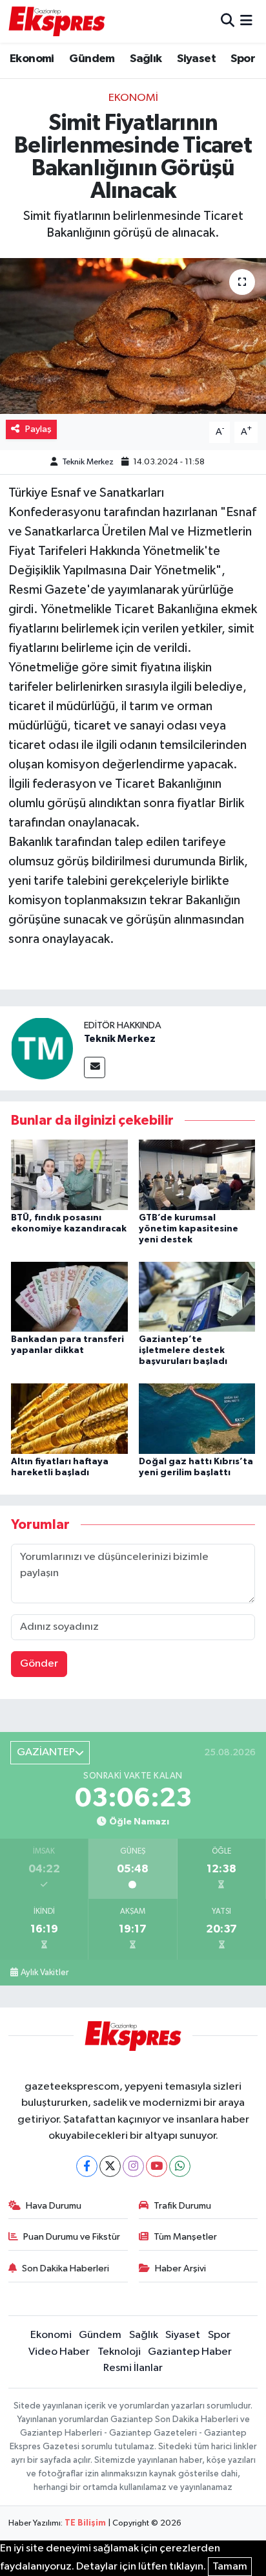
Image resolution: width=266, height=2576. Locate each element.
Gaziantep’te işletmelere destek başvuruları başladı (183, 1350)
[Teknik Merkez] (42, 1048)
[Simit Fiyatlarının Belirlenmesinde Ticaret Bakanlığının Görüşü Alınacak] (133, 336)
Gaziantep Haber (190, 2352)
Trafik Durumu (182, 2206)
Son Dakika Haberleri (66, 2268)
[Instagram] (133, 2166)
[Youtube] (157, 2166)
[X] (110, 2166)
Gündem (92, 59)
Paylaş (38, 429)
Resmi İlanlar (133, 2368)
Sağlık (146, 59)
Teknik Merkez (88, 462)
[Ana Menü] (246, 21)
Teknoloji (119, 2352)
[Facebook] (87, 2166)
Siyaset (196, 59)
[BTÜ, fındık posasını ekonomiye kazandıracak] (69, 1175)
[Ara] (228, 21)
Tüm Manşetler (185, 2237)
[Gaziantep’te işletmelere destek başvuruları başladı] (197, 1296)
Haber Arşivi (180, 2268)
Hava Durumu (54, 2206)
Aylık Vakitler (45, 1973)
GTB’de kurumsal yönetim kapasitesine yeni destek (189, 1229)
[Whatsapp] (180, 2166)
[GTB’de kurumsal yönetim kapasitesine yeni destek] (197, 1175)
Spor (243, 59)
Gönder (39, 1664)
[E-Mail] (95, 1067)
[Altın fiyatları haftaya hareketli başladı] (69, 1418)
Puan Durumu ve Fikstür (72, 2237)
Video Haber (59, 2352)
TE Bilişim (85, 2523)
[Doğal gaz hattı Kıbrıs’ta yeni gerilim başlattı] (197, 1418)
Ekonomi (32, 59)
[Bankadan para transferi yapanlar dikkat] (69, 1296)
